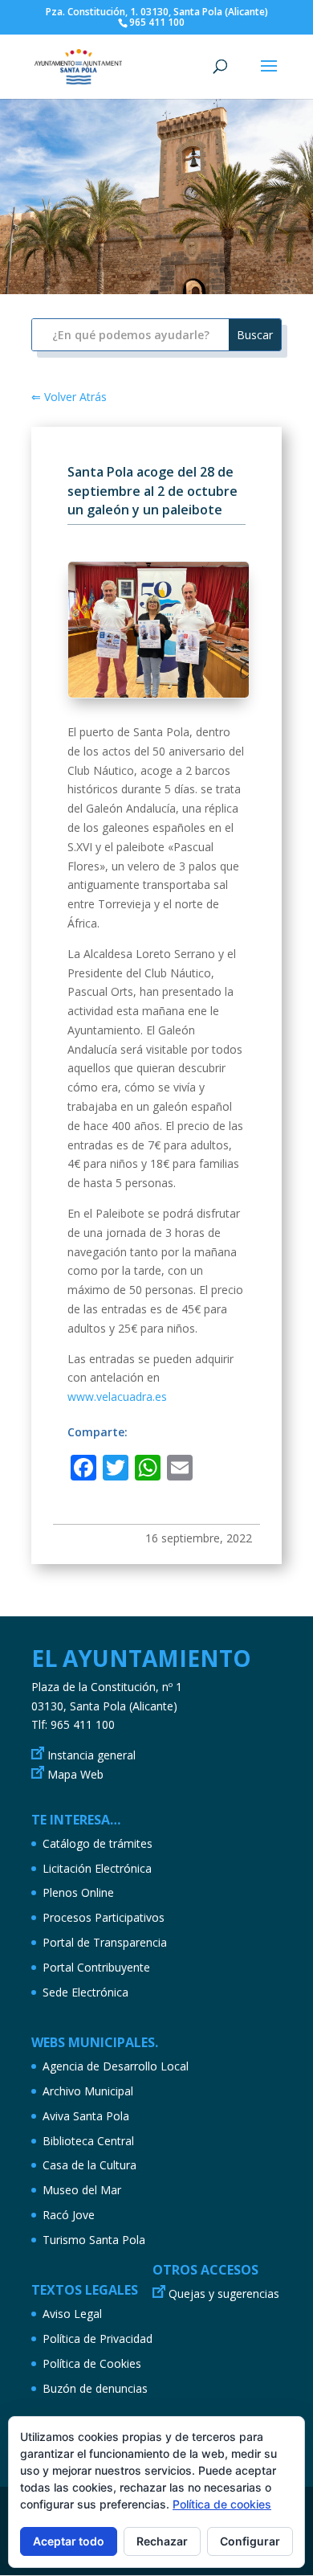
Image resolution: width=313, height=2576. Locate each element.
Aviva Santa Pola (86, 2116)
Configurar (250, 2541)
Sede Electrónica (85, 1992)
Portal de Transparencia (105, 1942)
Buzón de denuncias (95, 2388)
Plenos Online (78, 1892)
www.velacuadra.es (117, 1397)
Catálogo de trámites (98, 1843)
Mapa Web (75, 1774)
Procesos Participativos (104, 1917)
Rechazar (162, 2541)
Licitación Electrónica (97, 1868)
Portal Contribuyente (96, 1967)
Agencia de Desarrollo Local (116, 2066)
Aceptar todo (69, 2541)
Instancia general (91, 1755)
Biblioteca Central (88, 2141)
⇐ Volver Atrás (69, 397)
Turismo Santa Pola (94, 2240)
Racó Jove (69, 2215)
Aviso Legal (72, 2314)
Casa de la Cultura (89, 2165)
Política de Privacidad (98, 2338)
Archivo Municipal (88, 2091)
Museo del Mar (82, 2190)
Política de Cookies (92, 2363)
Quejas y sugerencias (224, 2293)
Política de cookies (222, 2504)
